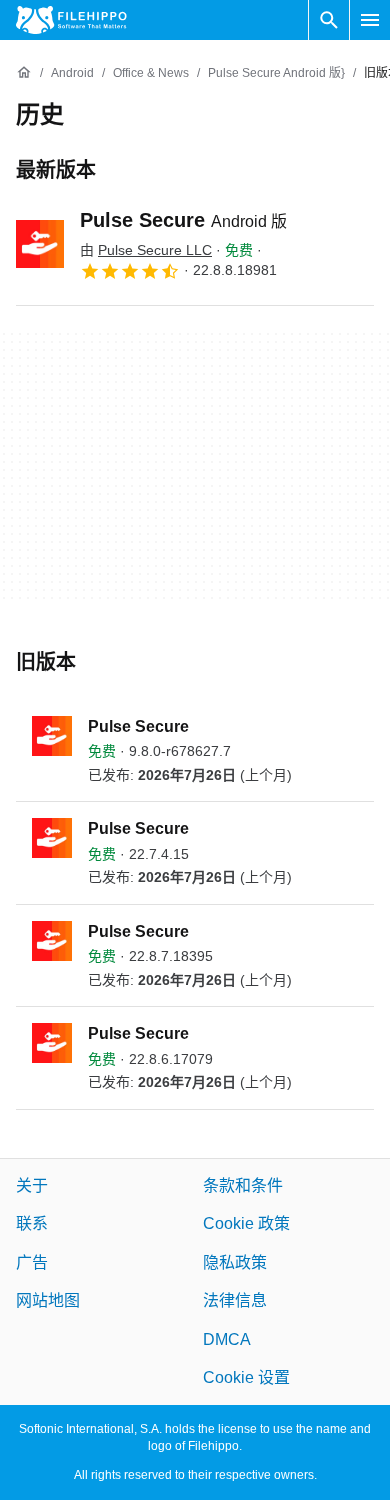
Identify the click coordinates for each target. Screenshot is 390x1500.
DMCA (227, 1338)
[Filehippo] (71, 20)
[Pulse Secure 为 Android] (40, 244)
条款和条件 (243, 1185)
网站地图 (48, 1300)
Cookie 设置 (246, 1377)
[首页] (24, 73)
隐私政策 (235, 1262)
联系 (32, 1223)
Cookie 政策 (246, 1223)
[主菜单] (370, 20)
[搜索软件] (329, 20)
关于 (32, 1185)
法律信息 (235, 1300)
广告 (32, 1262)
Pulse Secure (183, 220)
